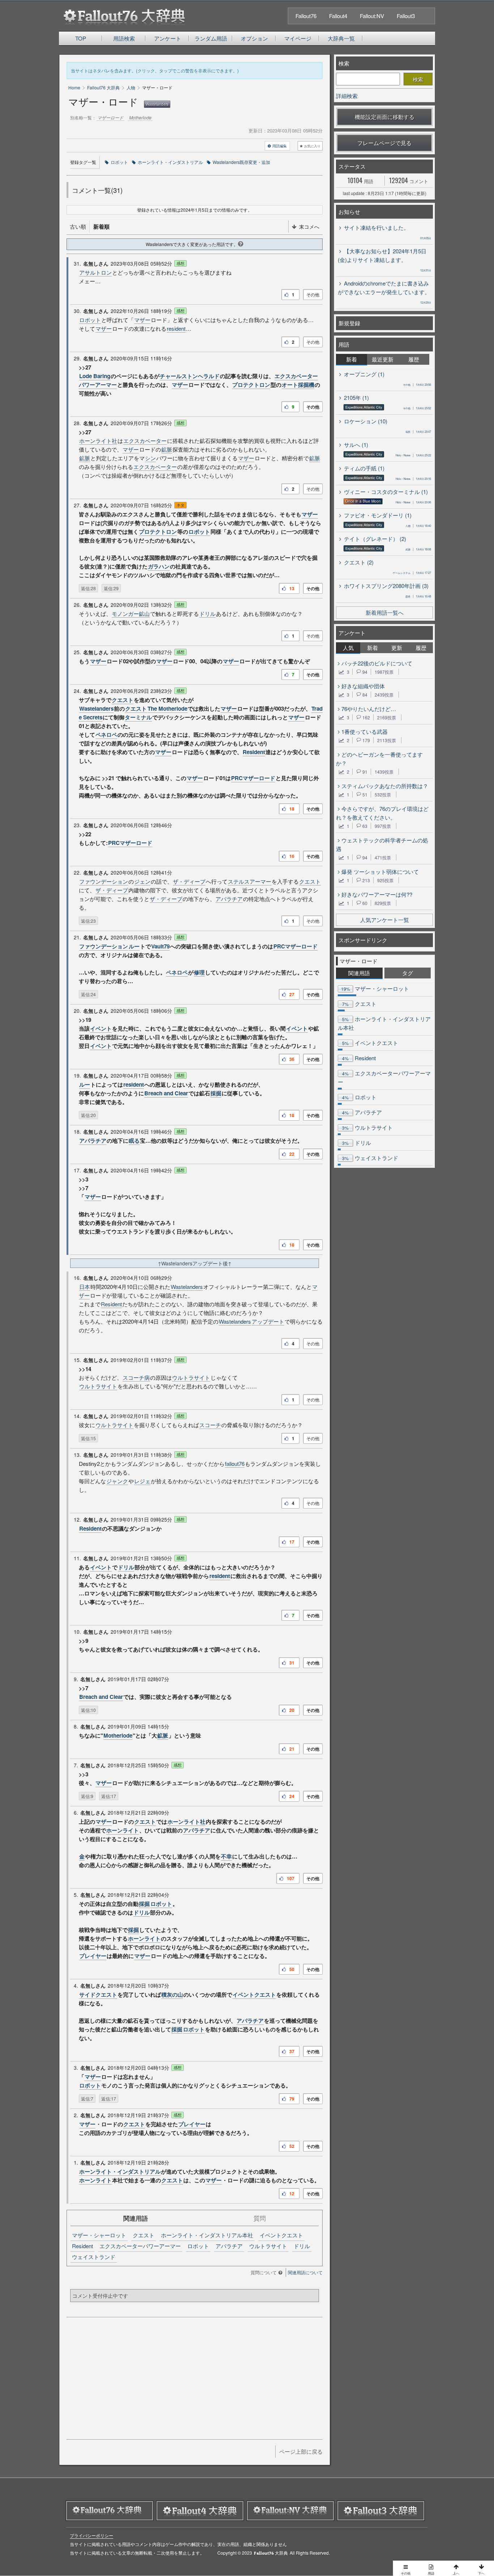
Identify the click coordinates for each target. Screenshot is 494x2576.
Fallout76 (306, 16)
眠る (134, 1141)
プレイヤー (93, 1956)
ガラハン (159, 566)
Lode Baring (95, 376)
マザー (142, 320)
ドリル (207, 614)
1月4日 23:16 (413, 479)
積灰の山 (172, 1995)
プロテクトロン (251, 385)
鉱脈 (167, 449)
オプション (254, 38)
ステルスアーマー (250, 881)
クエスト (123, 700)
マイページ (298, 38)
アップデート (268, 1321)
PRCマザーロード (253, 778)
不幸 (226, 1856)
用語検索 (124, 38)
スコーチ (210, 1425)
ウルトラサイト (191, 1377)
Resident (254, 752)
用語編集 (280, 146)
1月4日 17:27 (412, 573)
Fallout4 (338, 16)
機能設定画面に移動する (385, 117)
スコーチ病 (136, 1377)
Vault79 (160, 946)
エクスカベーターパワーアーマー (140, 2246)
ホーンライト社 (98, 441)
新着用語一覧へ (385, 612)
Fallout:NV (372, 16)
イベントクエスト (254, 1995)
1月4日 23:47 (418, 432)
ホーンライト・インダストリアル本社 (207, 2235)
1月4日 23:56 (417, 384)
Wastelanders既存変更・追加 (241, 162)
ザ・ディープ (189, 881)
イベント (101, 1028)
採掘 (216, 1093)
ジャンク (117, 1481)
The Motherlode (167, 708)
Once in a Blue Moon (363, 501)
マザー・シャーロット (99, 2235)
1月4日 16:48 (418, 596)
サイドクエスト (98, 1995)
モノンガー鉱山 (131, 614)
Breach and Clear (166, 1093)
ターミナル (138, 717)
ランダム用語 (211, 38)
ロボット (119, 162)
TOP (81, 38)
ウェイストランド (94, 2257)
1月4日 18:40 (418, 526)
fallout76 (235, 1463)
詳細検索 (347, 96)
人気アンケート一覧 (385, 920)
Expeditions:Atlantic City (364, 407)
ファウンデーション (104, 881)
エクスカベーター (145, 441)
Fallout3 (406, 16)
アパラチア (229, 899)
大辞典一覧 (341, 38)
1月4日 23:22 (413, 455)
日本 (85, 1287)
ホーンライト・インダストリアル (170, 162)
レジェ (142, 1481)
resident (176, 328)
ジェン (142, 881)
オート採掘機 (298, 385)
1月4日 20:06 (413, 502)
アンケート (168, 38)
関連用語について (305, 2272)
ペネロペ (106, 735)
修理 (199, 972)
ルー (134, 946)
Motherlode (118, 1735)
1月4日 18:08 (418, 549)
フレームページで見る (384, 143)
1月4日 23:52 (417, 408)
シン (150, 458)
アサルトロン (95, 272)
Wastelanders (157, 104)
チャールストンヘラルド (190, 376)
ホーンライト (123, 1830)
